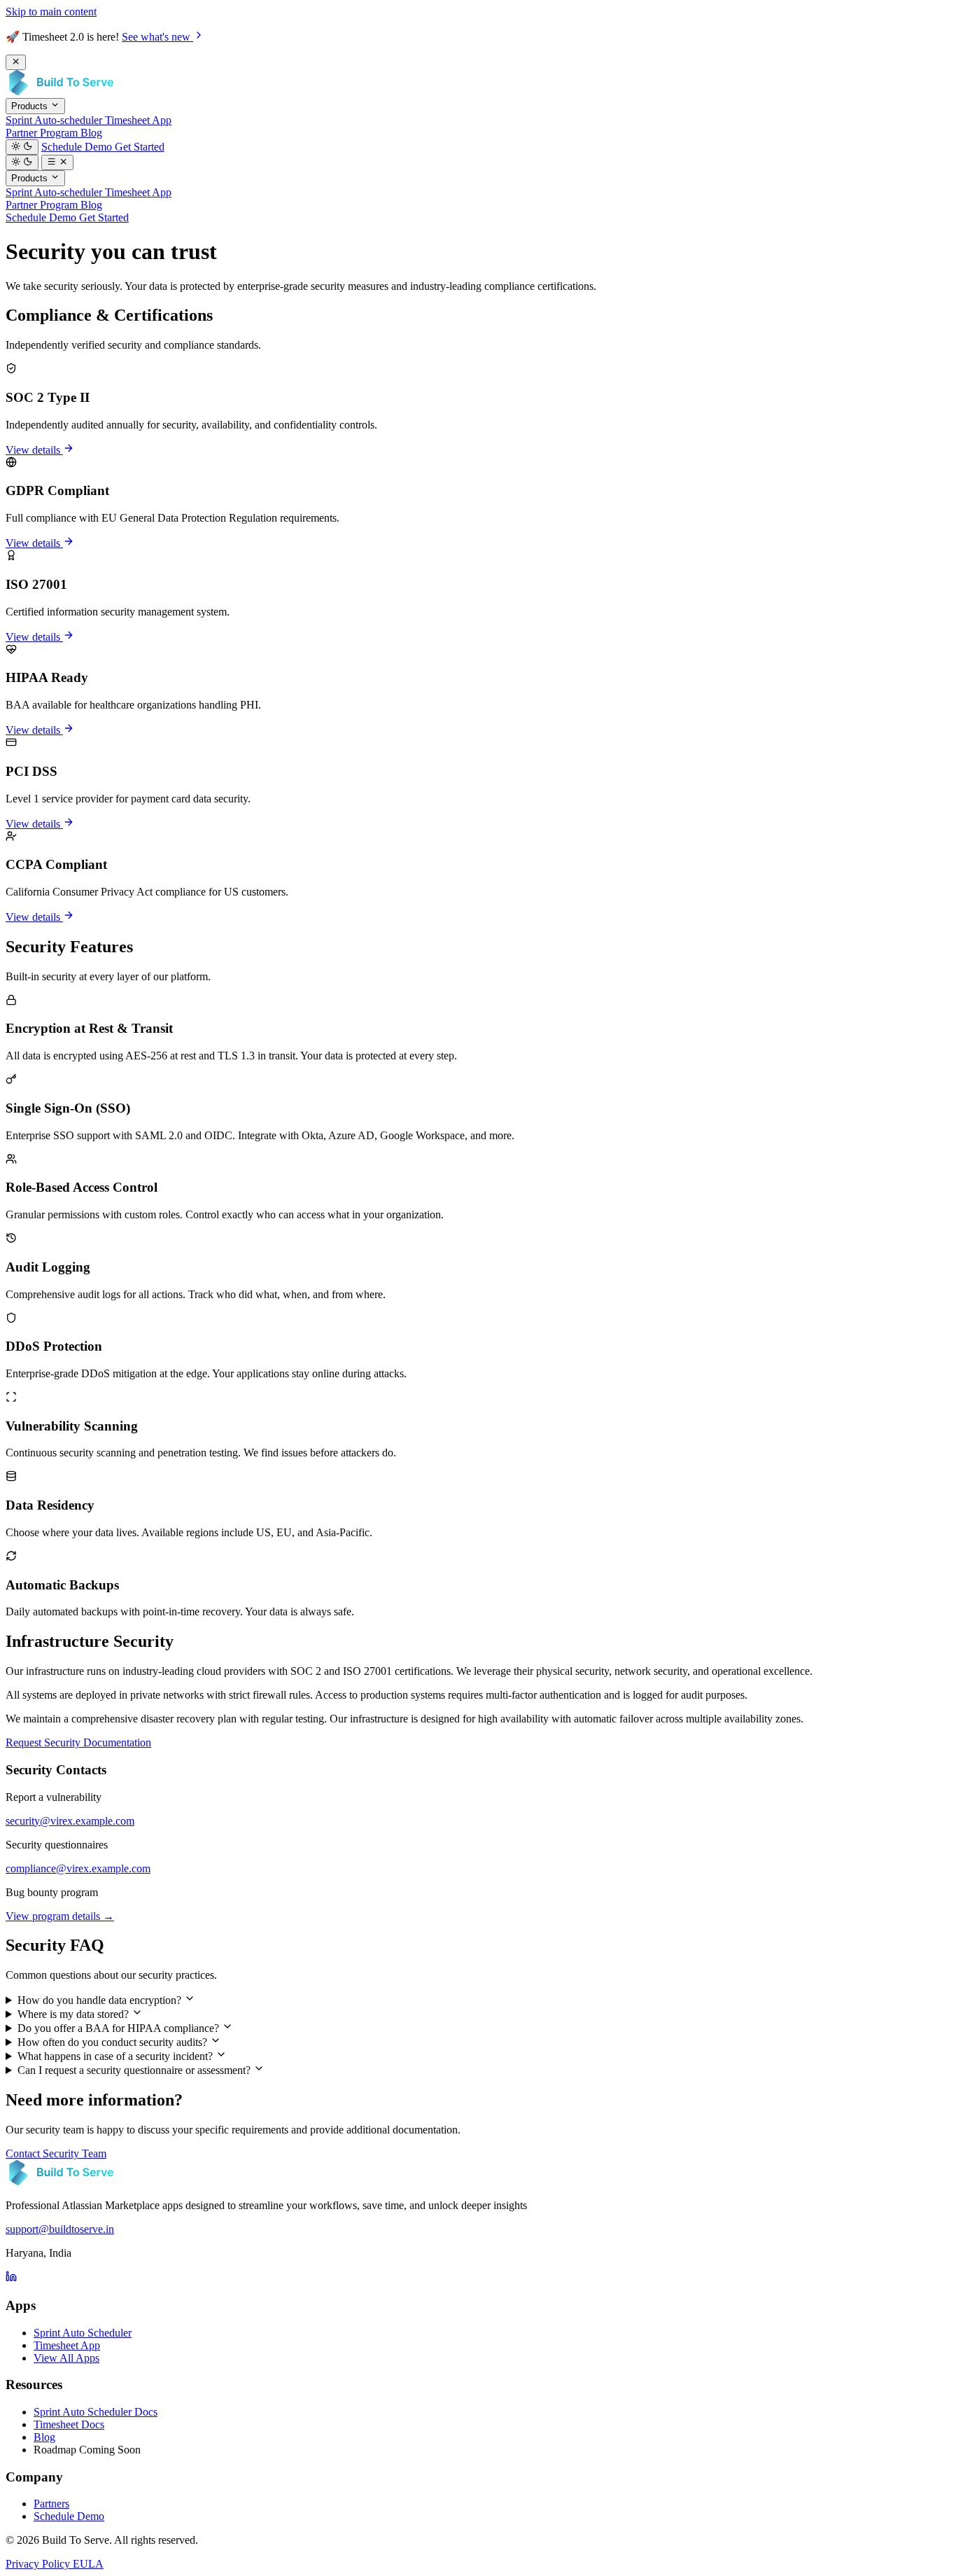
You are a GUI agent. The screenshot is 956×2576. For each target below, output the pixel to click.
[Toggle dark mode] (22, 147)
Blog (91, 133)
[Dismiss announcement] (16, 62)
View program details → (60, 1916)
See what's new (157, 37)
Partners (51, 2504)
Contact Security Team (56, 2153)
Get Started (140, 147)
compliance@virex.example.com (78, 1868)
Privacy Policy (39, 2564)
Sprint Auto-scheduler (55, 120)
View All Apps (66, 2358)
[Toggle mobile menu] (58, 162)
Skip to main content (51, 12)
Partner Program (43, 133)
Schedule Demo (78, 147)
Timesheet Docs (69, 2424)
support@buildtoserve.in (60, 2229)
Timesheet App (138, 120)
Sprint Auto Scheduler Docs (96, 2412)
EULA (88, 2564)
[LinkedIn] (11, 2278)
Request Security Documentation (78, 1742)
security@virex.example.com (70, 1821)
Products (31, 107)
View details (34, 450)
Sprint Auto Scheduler (83, 2333)
